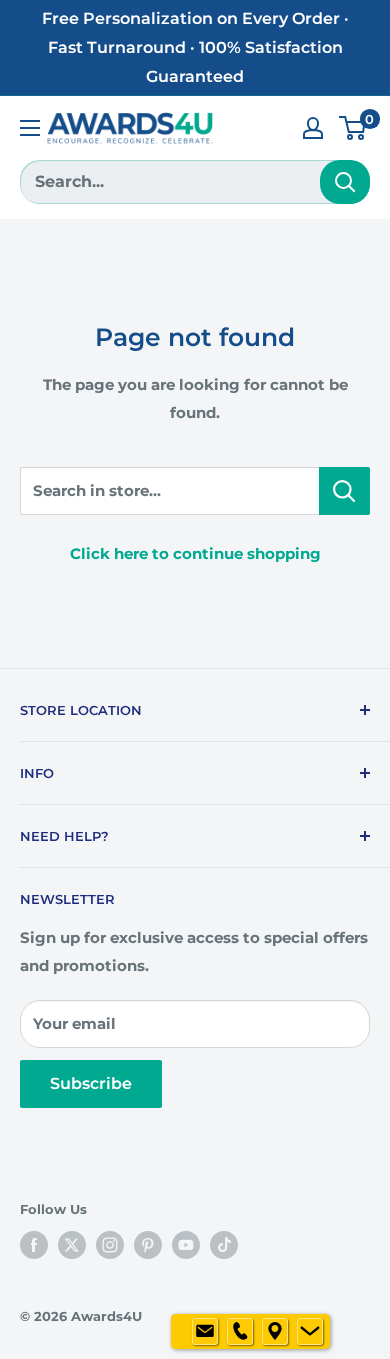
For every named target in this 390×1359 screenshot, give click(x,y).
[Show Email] (205, 1332)
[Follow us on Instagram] (110, 1245)
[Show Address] (275, 1332)
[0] (353, 128)
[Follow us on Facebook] (34, 1245)
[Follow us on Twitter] (72, 1245)
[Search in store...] (344, 491)
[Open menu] (30, 128)
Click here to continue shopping (195, 553)
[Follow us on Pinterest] (148, 1245)
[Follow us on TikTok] (224, 1245)
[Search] (345, 182)
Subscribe (91, 1083)
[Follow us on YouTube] (186, 1245)
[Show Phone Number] (240, 1332)
